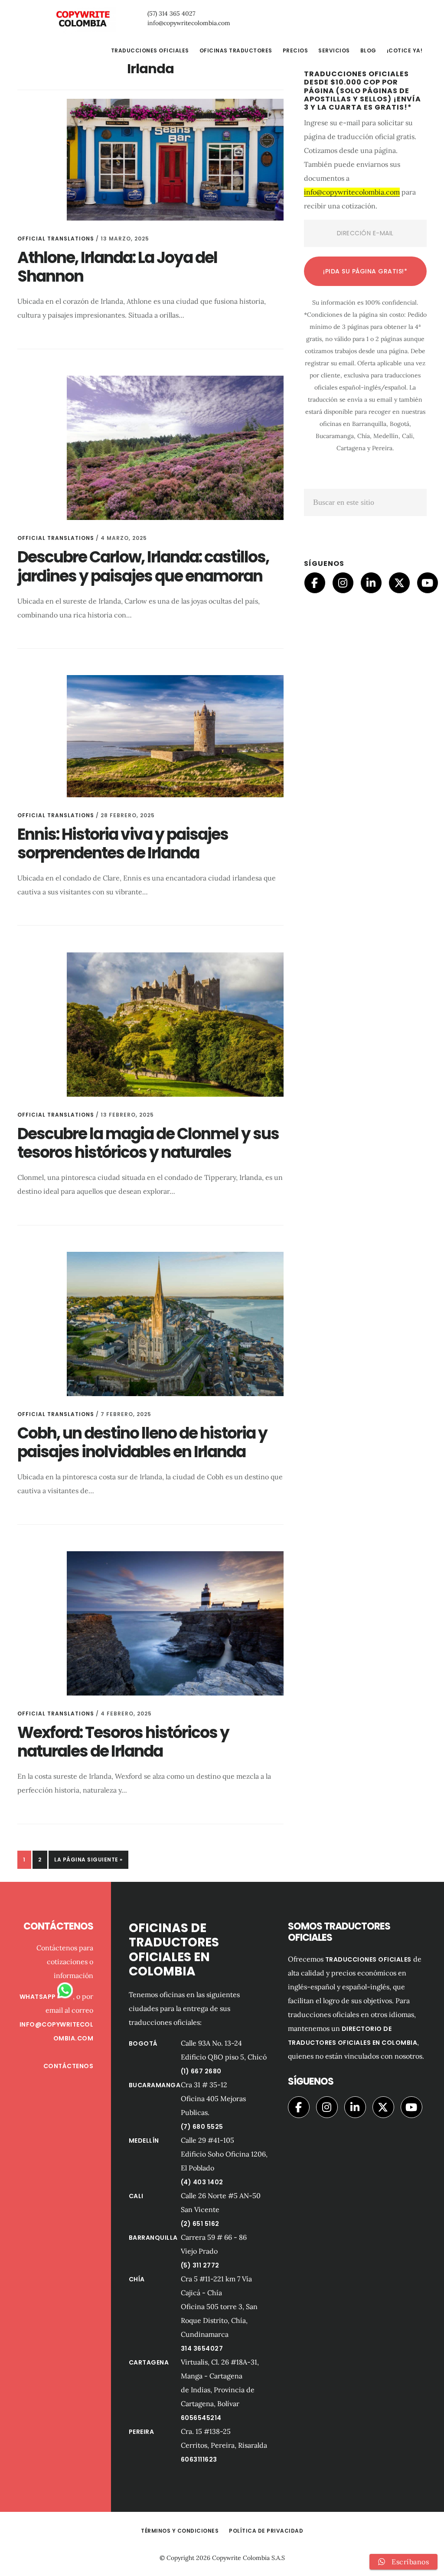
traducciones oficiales (368, 1959)
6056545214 (201, 2418)
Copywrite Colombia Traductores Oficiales (82, 19)
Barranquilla (153, 2238)
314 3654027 (202, 2349)
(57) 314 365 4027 (171, 13)
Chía (137, 2279)
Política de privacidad (266, 2531)
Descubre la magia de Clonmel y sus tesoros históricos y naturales (148, 1143)
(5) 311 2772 (200, 2265)
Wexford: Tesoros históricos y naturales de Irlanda (123, 1742)
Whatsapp (39, 1997)
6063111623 (199, 2459)
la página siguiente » (88, 1862)
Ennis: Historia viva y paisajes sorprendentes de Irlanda (123, 844)
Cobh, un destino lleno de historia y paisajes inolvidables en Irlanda (142, 1442)
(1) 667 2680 (201, 2071)
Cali (136, 2196)
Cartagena (149, 2362)
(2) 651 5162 (200, 2224)
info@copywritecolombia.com (189, 23)
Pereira (142, 2432)
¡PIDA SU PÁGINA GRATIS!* (365, 271)
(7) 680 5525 (202, 2127)
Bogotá (143, 2043)
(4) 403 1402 (202, 2182)
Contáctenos (69, 2066)
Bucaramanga (155, 2085)
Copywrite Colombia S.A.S (248, 2558)
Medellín (144, 2141)
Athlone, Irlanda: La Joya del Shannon (117, 267)
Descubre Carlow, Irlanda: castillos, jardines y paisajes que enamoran (143, 566)
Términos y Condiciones (180, 2531)
